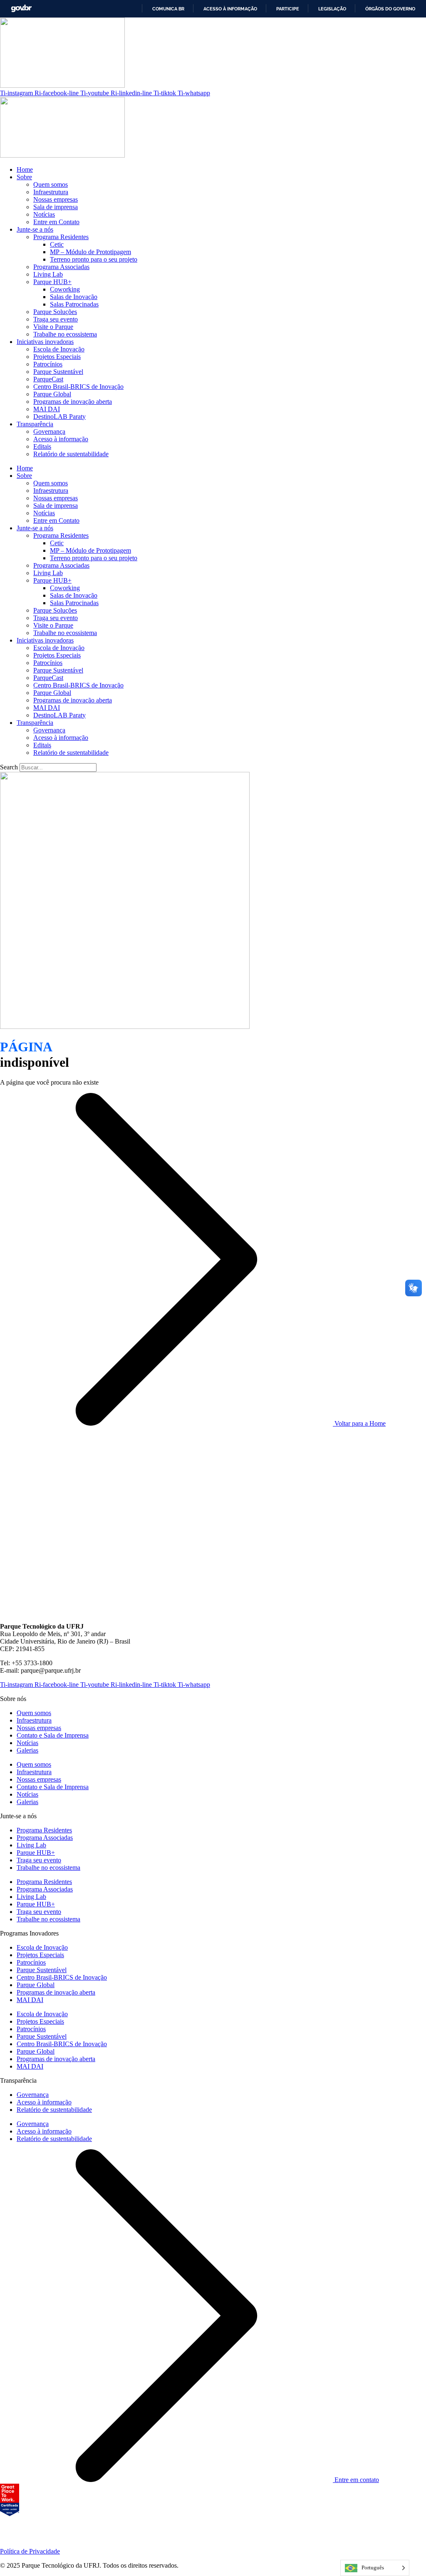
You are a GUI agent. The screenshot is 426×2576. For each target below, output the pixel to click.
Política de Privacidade (30, 2551)
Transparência (35, 424)
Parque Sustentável (58, 372)
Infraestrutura (51, 192)
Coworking (65, 289)
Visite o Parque (53, 327)
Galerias (27, 1750)
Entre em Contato (56, 222)
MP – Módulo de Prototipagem (90, 252)
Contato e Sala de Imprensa (53, 1735)
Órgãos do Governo (390, 9)
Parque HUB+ (52, 282)
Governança (49, 431)
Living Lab (48, 274)
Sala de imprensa (56, 207)
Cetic (57, 244)
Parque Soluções (55, 312)
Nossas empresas (56, 199)
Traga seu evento (56, 319)
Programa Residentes (61, 237)
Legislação (332, 9)
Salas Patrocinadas (74, 304)
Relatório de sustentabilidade (71, 454)
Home (25, 169)
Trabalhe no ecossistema (65, 334)
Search (9, 767)
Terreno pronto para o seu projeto (94, 259)
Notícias (44, 214)
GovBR (21, 9)
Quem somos (51, 184)
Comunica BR (168, 9)
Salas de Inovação (74, 297)
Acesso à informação (230, 9)
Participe (288, 9)
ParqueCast (48, 379)
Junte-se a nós (35, 229)
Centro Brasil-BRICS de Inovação (78, 387)
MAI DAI (47, 409)
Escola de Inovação (59, 349)
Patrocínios (48, 364)
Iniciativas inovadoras (45, 342)
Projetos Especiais (57, 357)
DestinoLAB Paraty (59, 417)
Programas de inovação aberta (73, 402)
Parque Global (52, 394)
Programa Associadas (61, 267)
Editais (42, 446)
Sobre (24, 177)
